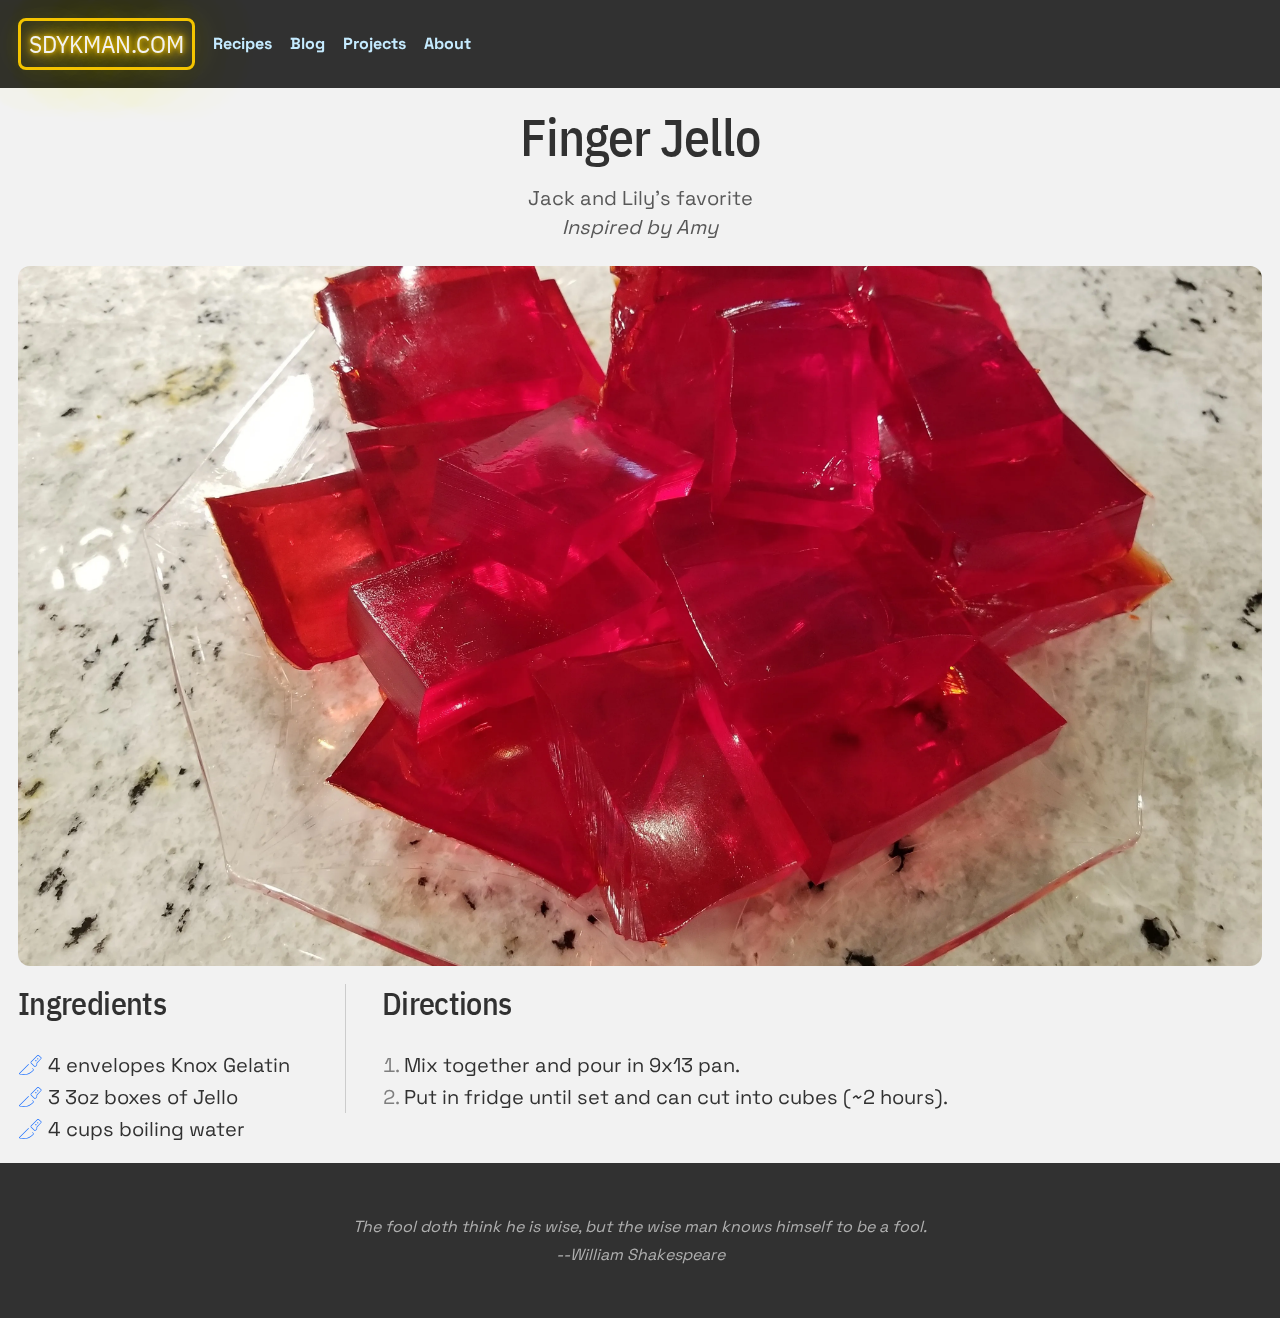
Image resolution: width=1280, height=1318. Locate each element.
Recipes (242, 43)
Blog (307, 43)
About (447, 43)
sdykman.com (106, 43)
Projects (374, 43)
